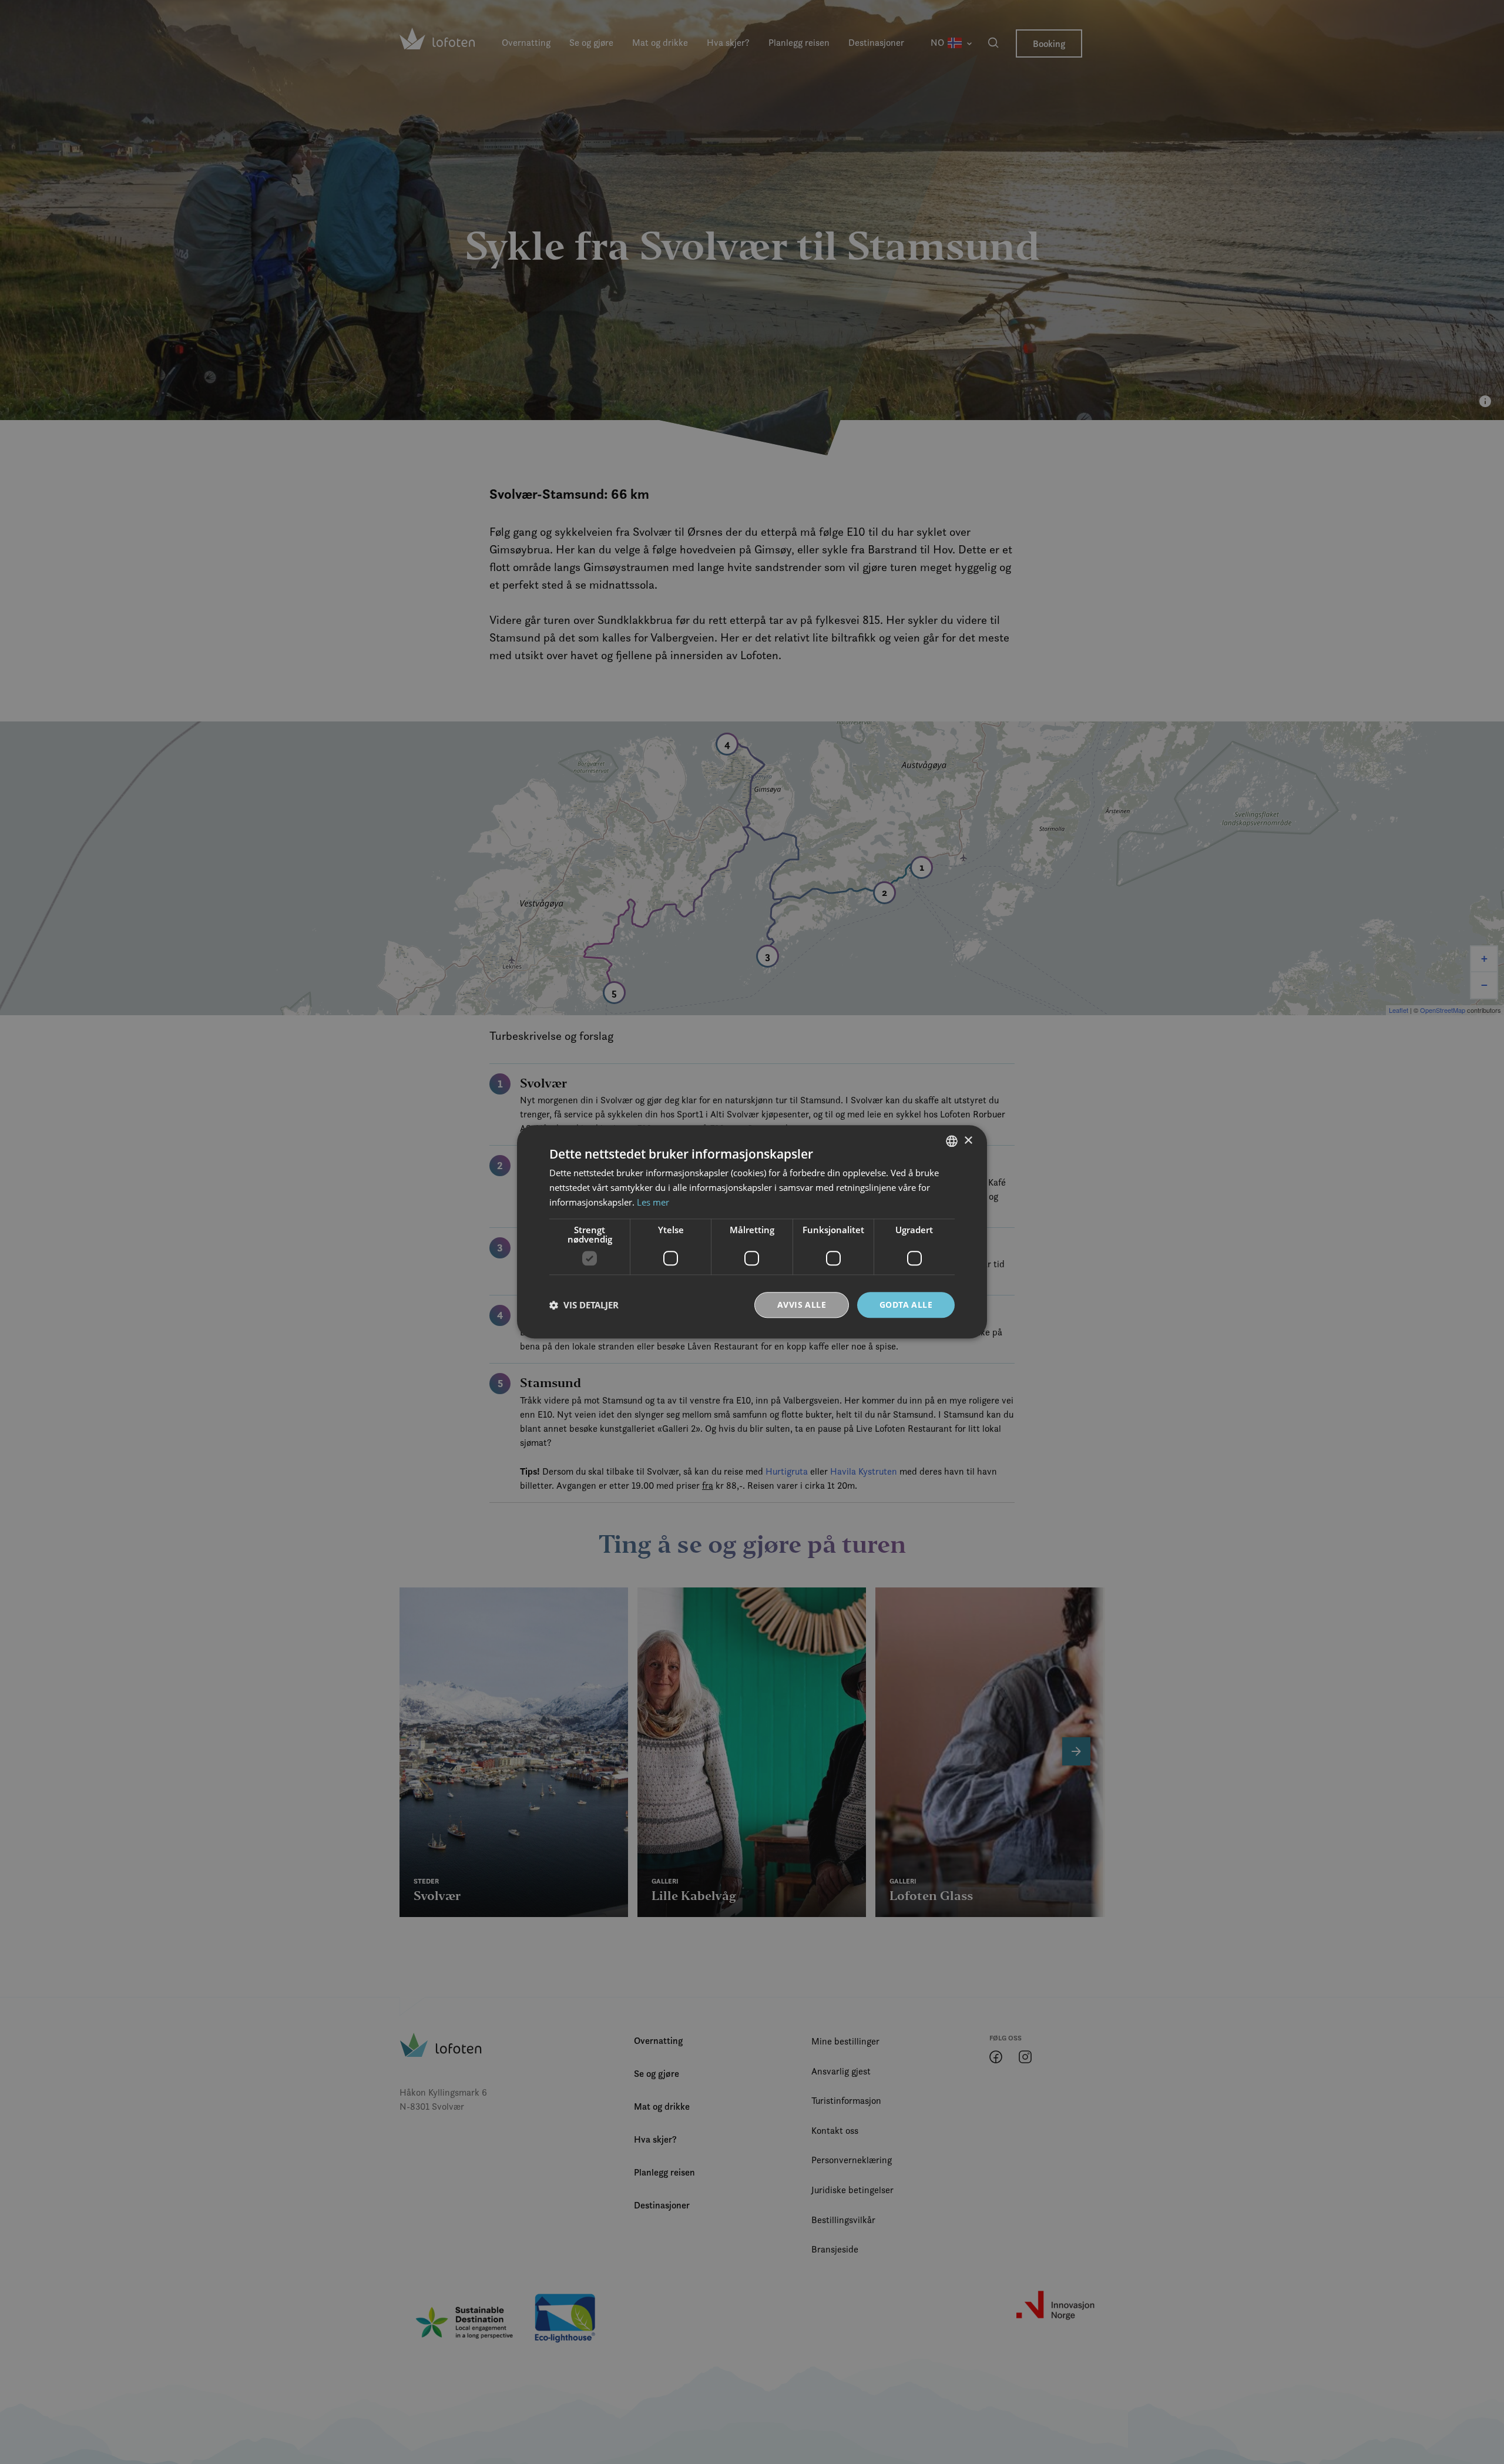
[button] (584, 1305)
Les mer (653, 1202)
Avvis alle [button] (802, 1305)
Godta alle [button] (906, 1305)
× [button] (968, 1141)
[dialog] (752, 1232)
